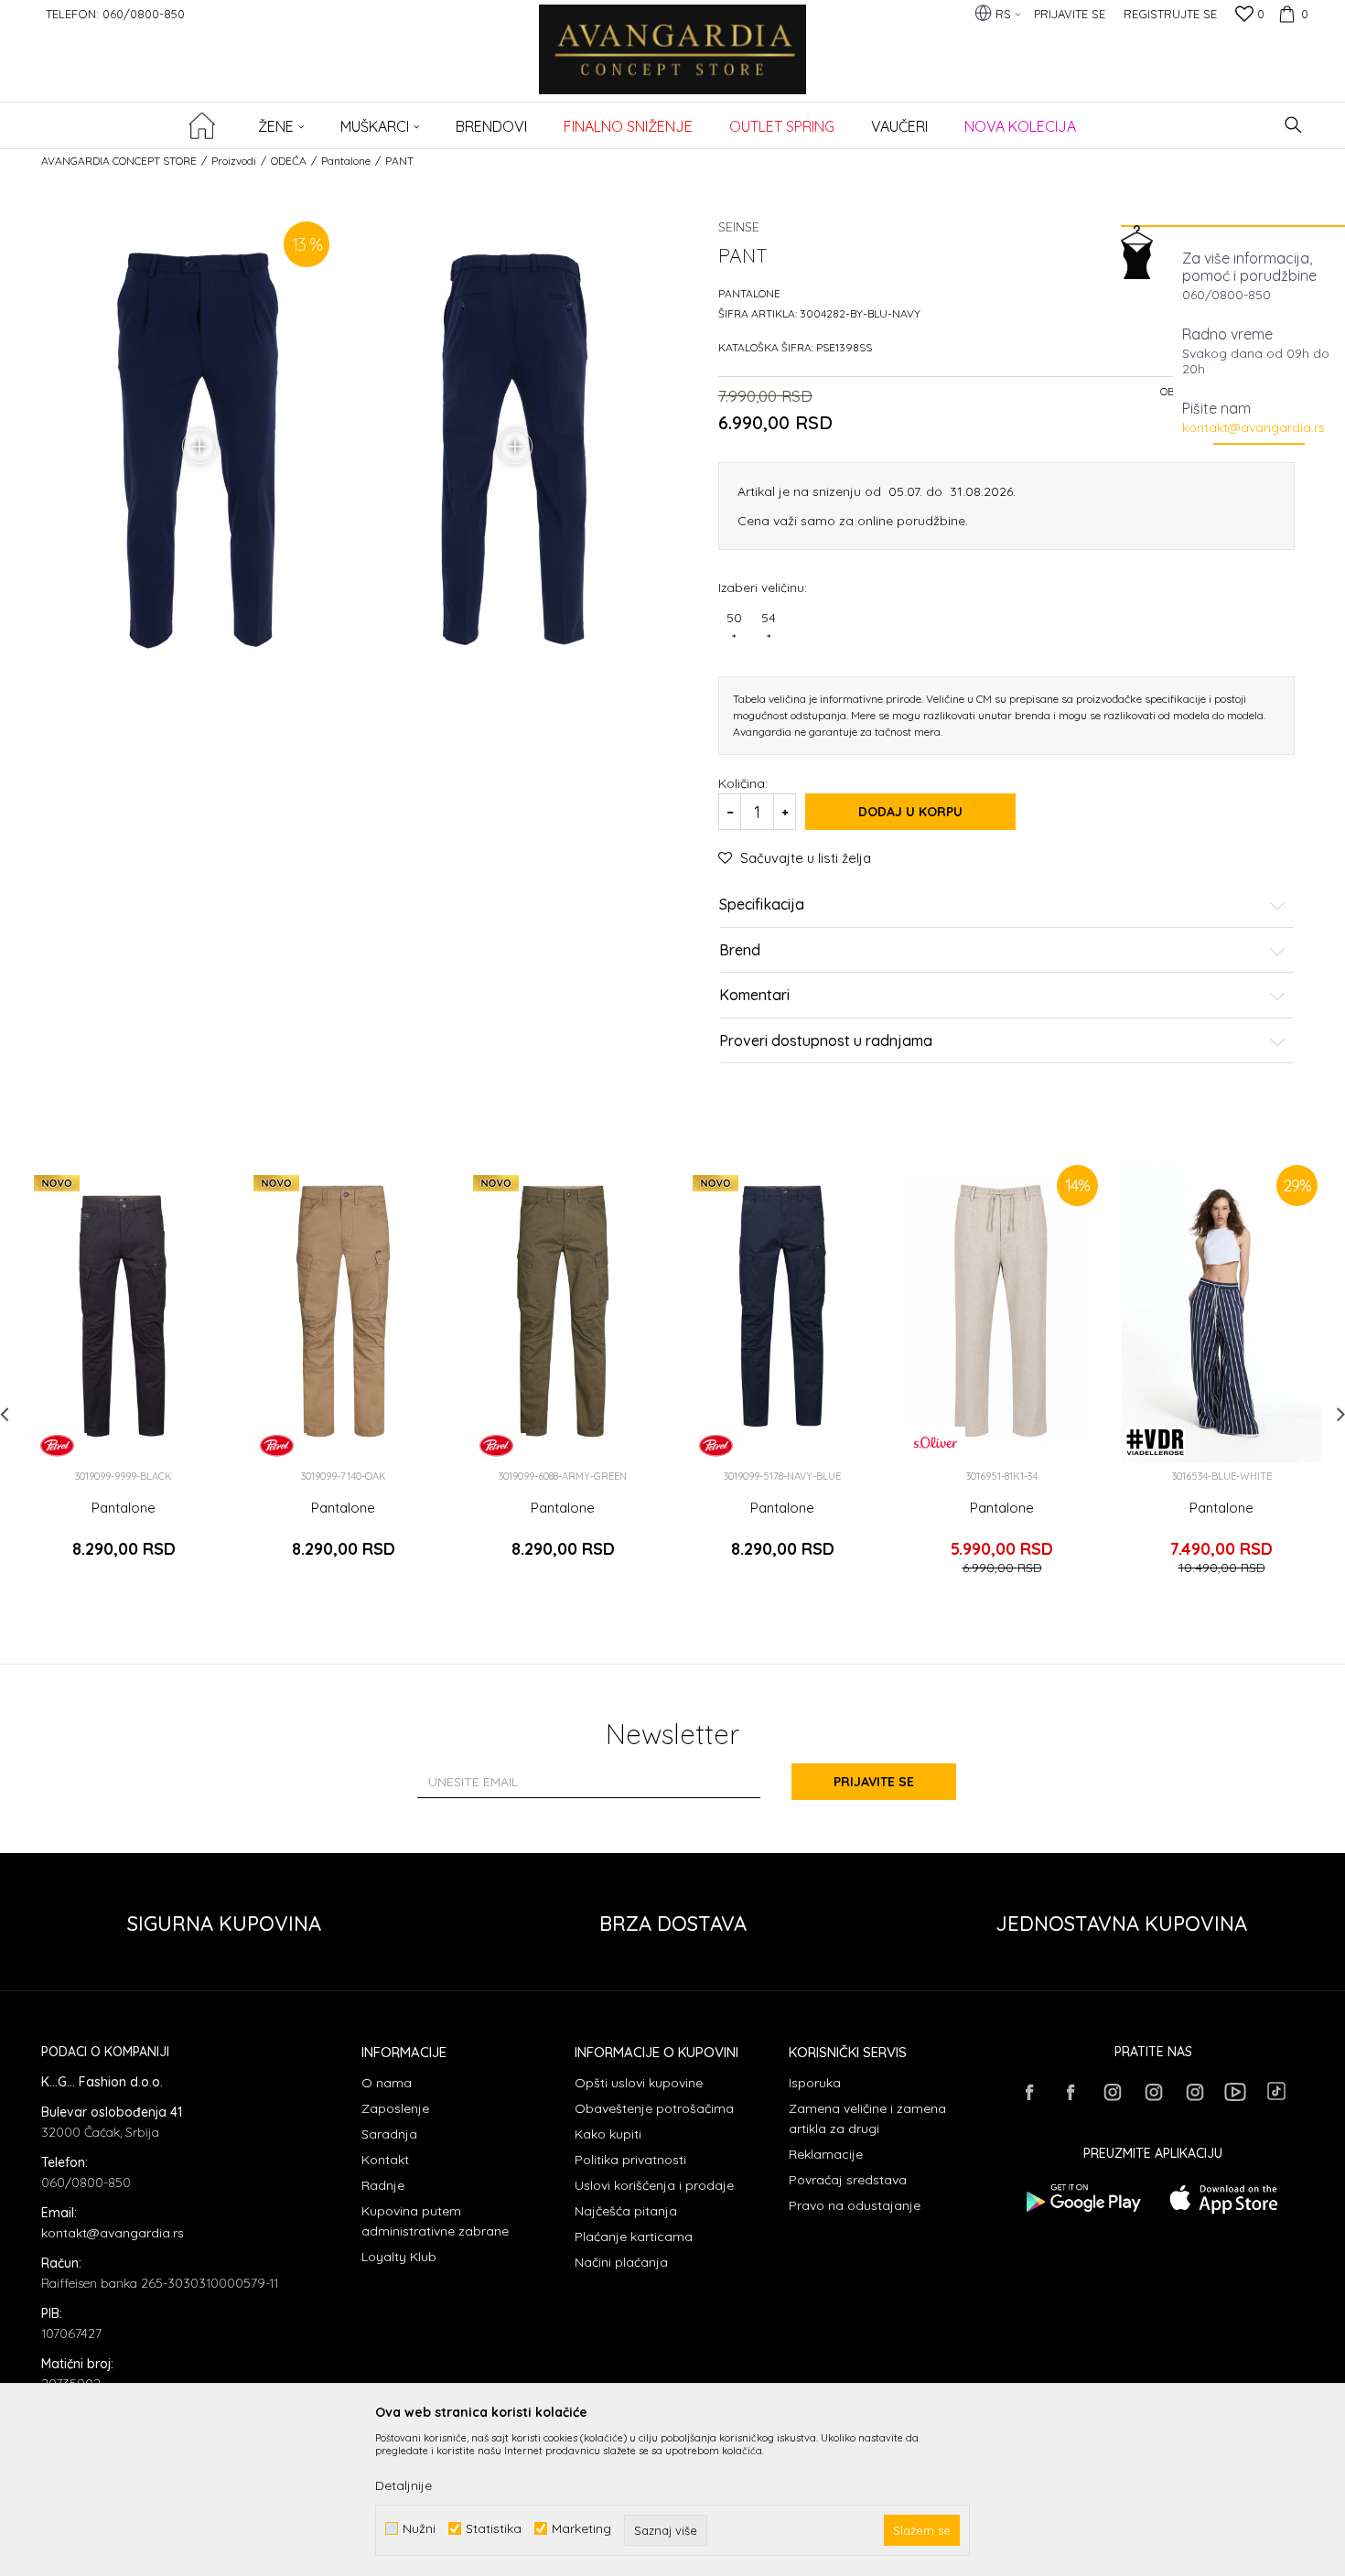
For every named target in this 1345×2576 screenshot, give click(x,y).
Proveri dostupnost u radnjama (826, 1041)
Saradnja (389, 2134)
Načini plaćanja (621, 2262)
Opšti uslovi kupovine (639, 2083)
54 (769, 628)
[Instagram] (1112, 2092)
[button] (1293, 125)
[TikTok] (1276, 2091)
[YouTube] (1235, 2092)
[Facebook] (1029, 2092)
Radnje (383, 2185)
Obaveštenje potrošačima (654, 2108)
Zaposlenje (395, 2108)
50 (734, 628)
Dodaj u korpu (910, 812)
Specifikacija (762, 905)
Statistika (494, 2529)
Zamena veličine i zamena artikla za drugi (867, 2118)
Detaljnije (403, 2485)
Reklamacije (826, 2154)
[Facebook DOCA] (1071, 2092)
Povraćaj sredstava (848, 2180)
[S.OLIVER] (936, 1442)
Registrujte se (1170, 14)
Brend (740, 951)
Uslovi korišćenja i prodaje (654, 2185)
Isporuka (815, 2083)
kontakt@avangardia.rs (1254, 427)
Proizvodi (234, 161)
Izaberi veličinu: (763, 587)
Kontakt (385, 2160)
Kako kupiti (608, 2134)
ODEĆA (289, 161)
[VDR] (1155, 1442)
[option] (124, 1375)
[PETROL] (57, 1445)
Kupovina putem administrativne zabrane (435, 2221)
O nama (387, 2083)
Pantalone (346, 161)
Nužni (419, 2529)
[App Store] (1224, 2199)
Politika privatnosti (630, 2160)
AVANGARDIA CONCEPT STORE (119, 161)
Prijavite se (874, 1782)
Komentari (754, 996)
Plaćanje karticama (634, 2236)
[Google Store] (1082, 2199)
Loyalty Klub (399, 2257)
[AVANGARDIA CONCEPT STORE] (673, 62)
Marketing (581, 2529)
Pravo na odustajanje (855, 2205)
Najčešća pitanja (626, 2211)
